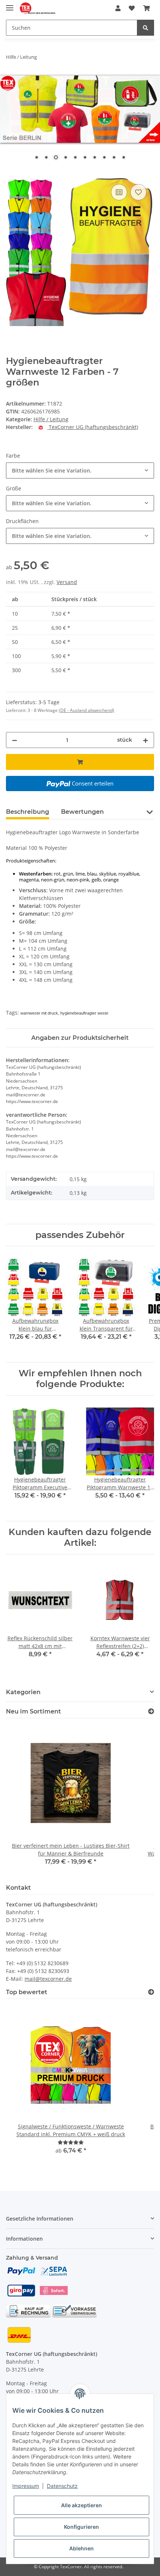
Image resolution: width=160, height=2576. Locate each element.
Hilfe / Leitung (51, 419)
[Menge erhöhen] (145, 740)
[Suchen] (145, 28)
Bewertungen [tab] (82, 812)
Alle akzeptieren (81, 2505)
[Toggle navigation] (10, 5)
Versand (67, 582)
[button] (118, 8)
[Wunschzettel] (132, 8)
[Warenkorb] (147, 8)
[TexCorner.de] (37, 8)
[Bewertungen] (71, 2142)
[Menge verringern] (15, 740)
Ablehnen (81, 2548)
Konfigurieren (81, 2527)
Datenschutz (62, 2486)
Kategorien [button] (23, 1692)
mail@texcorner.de (48, 1979)
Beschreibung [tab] (28, 812)
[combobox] (80, 470)
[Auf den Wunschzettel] (138, 192)
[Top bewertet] (151, 1992)
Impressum (26, 2486)
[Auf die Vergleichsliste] (119, 192)
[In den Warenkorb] (12, 174)
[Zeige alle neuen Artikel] (151, 1711)
